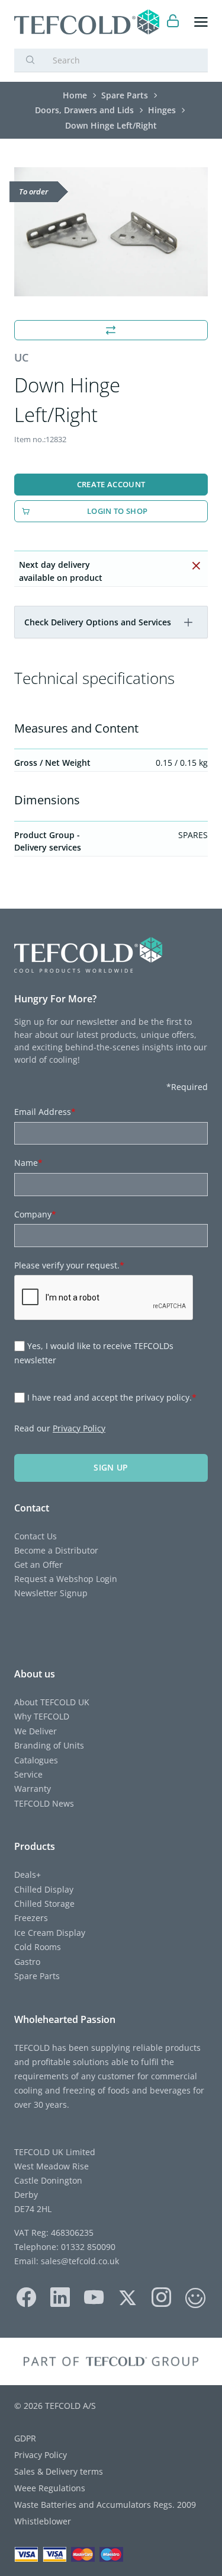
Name (28, 1163)
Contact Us (36, 1536)
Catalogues (36, 1760)
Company (35, 1214)
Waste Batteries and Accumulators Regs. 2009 (105, 2505)
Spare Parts (37, 1976)
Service (28, 1774)
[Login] (173, 22)
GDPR (25, 2438)
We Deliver (36, 1731)
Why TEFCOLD (42, 1716)
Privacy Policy (79, 1428)
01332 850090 (87, 2247)
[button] (188, 622)
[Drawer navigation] (201, 22)
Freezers (31, 1918)
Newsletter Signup (51, 1593)
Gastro (27, 1962)
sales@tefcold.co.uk (79, 2261)
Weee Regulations (50, 2488)
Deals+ (28, 1875)
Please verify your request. (69, 1265)
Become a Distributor (56, 1550)
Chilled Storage (44, 1904)
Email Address (45, 1112)
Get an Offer (38, 1565)
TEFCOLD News (44, 1803)
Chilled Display (44, 1889)
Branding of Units (49, 1745)
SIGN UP (111, 1467)
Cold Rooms (38, 1947)
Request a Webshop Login (66, 1579)
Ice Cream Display (50, 1933)
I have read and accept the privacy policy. (112, 1397)
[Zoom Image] (111, 232)
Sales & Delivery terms (59, 2471)
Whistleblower (43, 2521)
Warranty (33, 1789)
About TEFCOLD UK (52, 1702)
